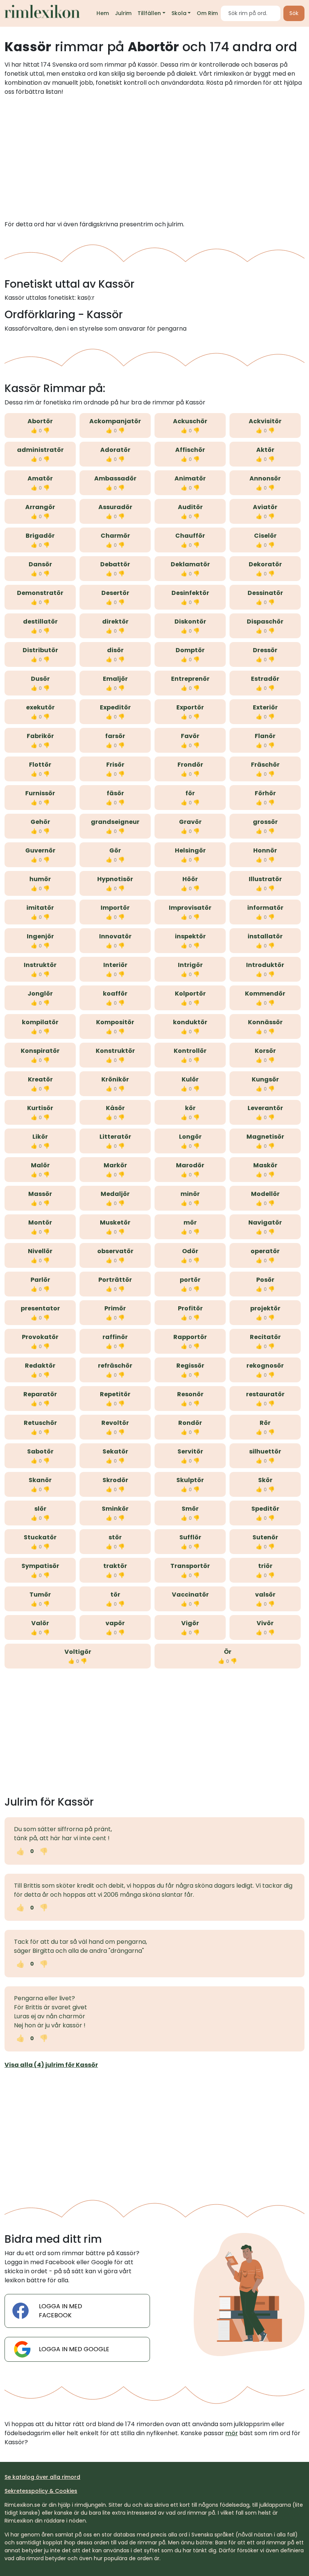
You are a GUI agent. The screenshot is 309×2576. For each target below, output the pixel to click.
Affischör (190, 450)
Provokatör (40, 1337)
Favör (190, 736)
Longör (190, 1137)
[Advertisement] (154, 158)
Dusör (40, 679)
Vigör (190, 1623)
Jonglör (40, 994)
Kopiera (75, 1851)
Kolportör (190, 994)
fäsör (115, 793)
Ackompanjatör (115, 421)
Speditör (265, 1509)
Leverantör (265, 1108)
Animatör (190, 478)
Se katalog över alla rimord (42, 2477)
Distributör (40, 650)
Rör (265, 1423)
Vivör (265, 1623)
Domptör (190, 650)
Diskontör (190, 622)
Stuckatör (40, 1537)
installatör (265, 936)
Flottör (40, 765)
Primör (115, 1308)
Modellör (265, 1194)
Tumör (40, 1595)
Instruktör (40, 965)
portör (190, 1280)
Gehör (40, 822)
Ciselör (265, 536)
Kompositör (115, 1022)
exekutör (40, 707)
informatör (265, 908)
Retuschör (40, 1423)
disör (115, 650)
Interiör (115, 965)
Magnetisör (265, 1137)
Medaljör (115, 1194)
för (190, 793)
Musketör (115, 1222)
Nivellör (40, 1251)
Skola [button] (179, 13)
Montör (40, 1222)
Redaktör (40, 1366)
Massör (40, 1194)
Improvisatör (190, 908)
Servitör (190, 1451)
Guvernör (40, 850)
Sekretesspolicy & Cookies (41, 2491)
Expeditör (115, 707)
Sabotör (40, 1451)
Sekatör (115, 1451)
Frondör (190, 765)
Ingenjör (40, 936)
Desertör (115, 593)
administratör (40, 450)
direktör (115, 622)
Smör (190, 1509)
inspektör (190, 936)
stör (115, 1537)
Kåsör (115, 1108)
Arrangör (40, 507)
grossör (265, 822)
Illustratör (265, 879)
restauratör (265, 1394)
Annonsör (265, 478)
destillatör (40, 622)
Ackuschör (190, 421)
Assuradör (115, 507)
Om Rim (207, 13)
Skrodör (115, 1480)
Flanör (265, 736)
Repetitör (115, 1394)
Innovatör (115, 936)
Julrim (123, 13)
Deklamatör (190, 564)
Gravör (190, 822)
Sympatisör (40, 1566)
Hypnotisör (115, 879)
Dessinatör (265, 593)
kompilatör (40, 1022)
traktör (115, 1566)
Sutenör (265, 1537)
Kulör (190, 1079)
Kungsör (265, 1079)
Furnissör (40, 793)
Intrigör (190, 965)
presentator (40, 1308)
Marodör (190, 1165)
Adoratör (115, 450)
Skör (265, 1480)
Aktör (265, 450)
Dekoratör (265, 564)
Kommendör (265, 994)
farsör (115, 736)
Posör (265, 1280)
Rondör (190, 1423)
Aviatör (265, 507)
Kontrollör (190, 1051)
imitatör (40, 908)
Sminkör (115, 1509)
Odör (190, 1251)
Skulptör (190, 1480)
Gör (115, 850)
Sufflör (190, 1537)
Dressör (265, 650)
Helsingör (190, 850)
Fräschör (265, 765)
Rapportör (190, 1337)
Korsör (265, 1051)
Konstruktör (115, 1051)
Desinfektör (190, 593)
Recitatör (265, 1337)
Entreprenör (190, 679)
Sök (294, 13)
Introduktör (265, 965)
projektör (265, 1308)
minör (190, 1194)
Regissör (190, 1366)
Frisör (115, 765)
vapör (115, 1623)
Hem (103, 13)
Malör (40, 1165)
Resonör (190, 1394)
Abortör (40, 421)
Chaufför (190, 536)
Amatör (40, 478)
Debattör (115, 564)
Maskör (265, 1165)
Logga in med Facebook (60, 2311)
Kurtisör (40, 1108)
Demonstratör (40, 593)
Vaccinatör (190, 1595)
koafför (115, 994)
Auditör (190, 507)
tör (115, 1595)
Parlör (40, 1280)
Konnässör (265, 1022)
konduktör (190, 1022)
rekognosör (265, 1366)
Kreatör (40, 1079)
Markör (115, 1165)
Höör (190, 879)
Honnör (265, 850)
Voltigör (78, 1652)
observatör (115, 1251)
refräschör (115, 1366)
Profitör (190, 1308)
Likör (40, 1137)
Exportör (190, 707)
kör (190, 1108)
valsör (265, 1595)
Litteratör (115, 1137)
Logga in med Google (74, 2349)
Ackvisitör (265, 421)
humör (40, 879)
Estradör (265, 679)
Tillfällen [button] (149, 13)
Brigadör (40, 536)
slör (40, 1509)
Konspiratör (40, 1051)
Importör (115, 908)
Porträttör (115, 1280)
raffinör (115, 1337)
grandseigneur (115, 822)
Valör (40, 1623)
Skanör (40, 1480)
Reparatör (40, 1394)
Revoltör (115, 1423)
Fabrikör (40, 736)
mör (190, 1222)
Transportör (190, 1566)
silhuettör (265, 1451)
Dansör (40, 564)
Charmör (115, 536)
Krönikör (115, 1079)
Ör (228, 1652)
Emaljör (115, 679)
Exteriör (265, 707)
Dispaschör (265, 622)
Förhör (265, 793)
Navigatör (265, 1222)
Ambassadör (115, 478)
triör (265, 1566)
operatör (265, 1251)
